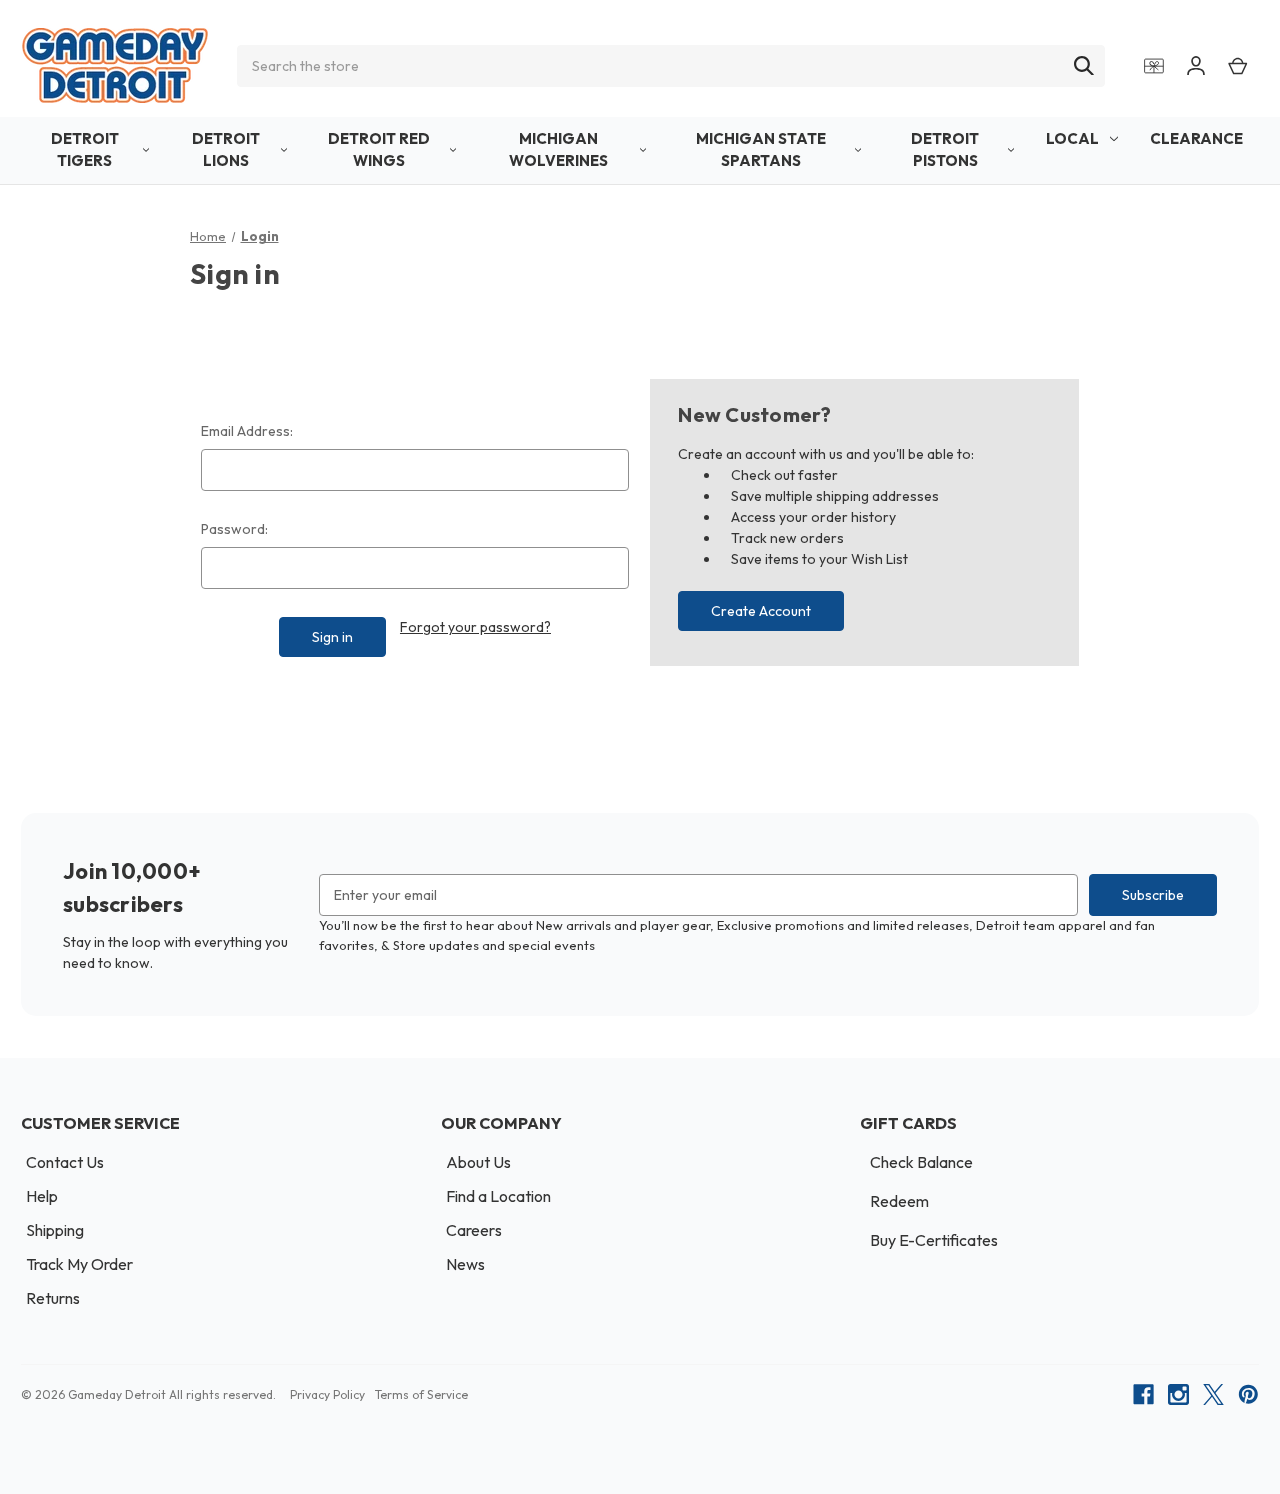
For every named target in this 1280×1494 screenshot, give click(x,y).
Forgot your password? (475, 627)
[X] (1213, 1394)
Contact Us (65, 1162)
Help (42, 1196)
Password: (234, 529)
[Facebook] (1143, 1394)
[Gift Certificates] (1154, 65)
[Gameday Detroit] (115, 65)
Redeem (899, 1201)
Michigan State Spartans (761, 150)
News (465, 1264)
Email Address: (247, 431)
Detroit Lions (226, 150)
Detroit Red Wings (379, 150)
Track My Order (79, 1264)
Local (1072, 138)
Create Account (761, 611)
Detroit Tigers (85, 150)
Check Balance (921, 1162)
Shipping (55, 1230)
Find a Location (498, 1196)
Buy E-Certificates (934, 1240)
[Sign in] (1196, 65)
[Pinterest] (1248, 1394)
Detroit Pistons (945, 150)
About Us (478, 1162)
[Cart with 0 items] (1238, 65)
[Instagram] (1178, 1394)
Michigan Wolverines (558, 150)
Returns (53, 1298)
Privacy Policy (327, 1394)
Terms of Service (421, 1394)
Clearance (1196, 138)
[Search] (1084, 66)
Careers (474, 1230)
